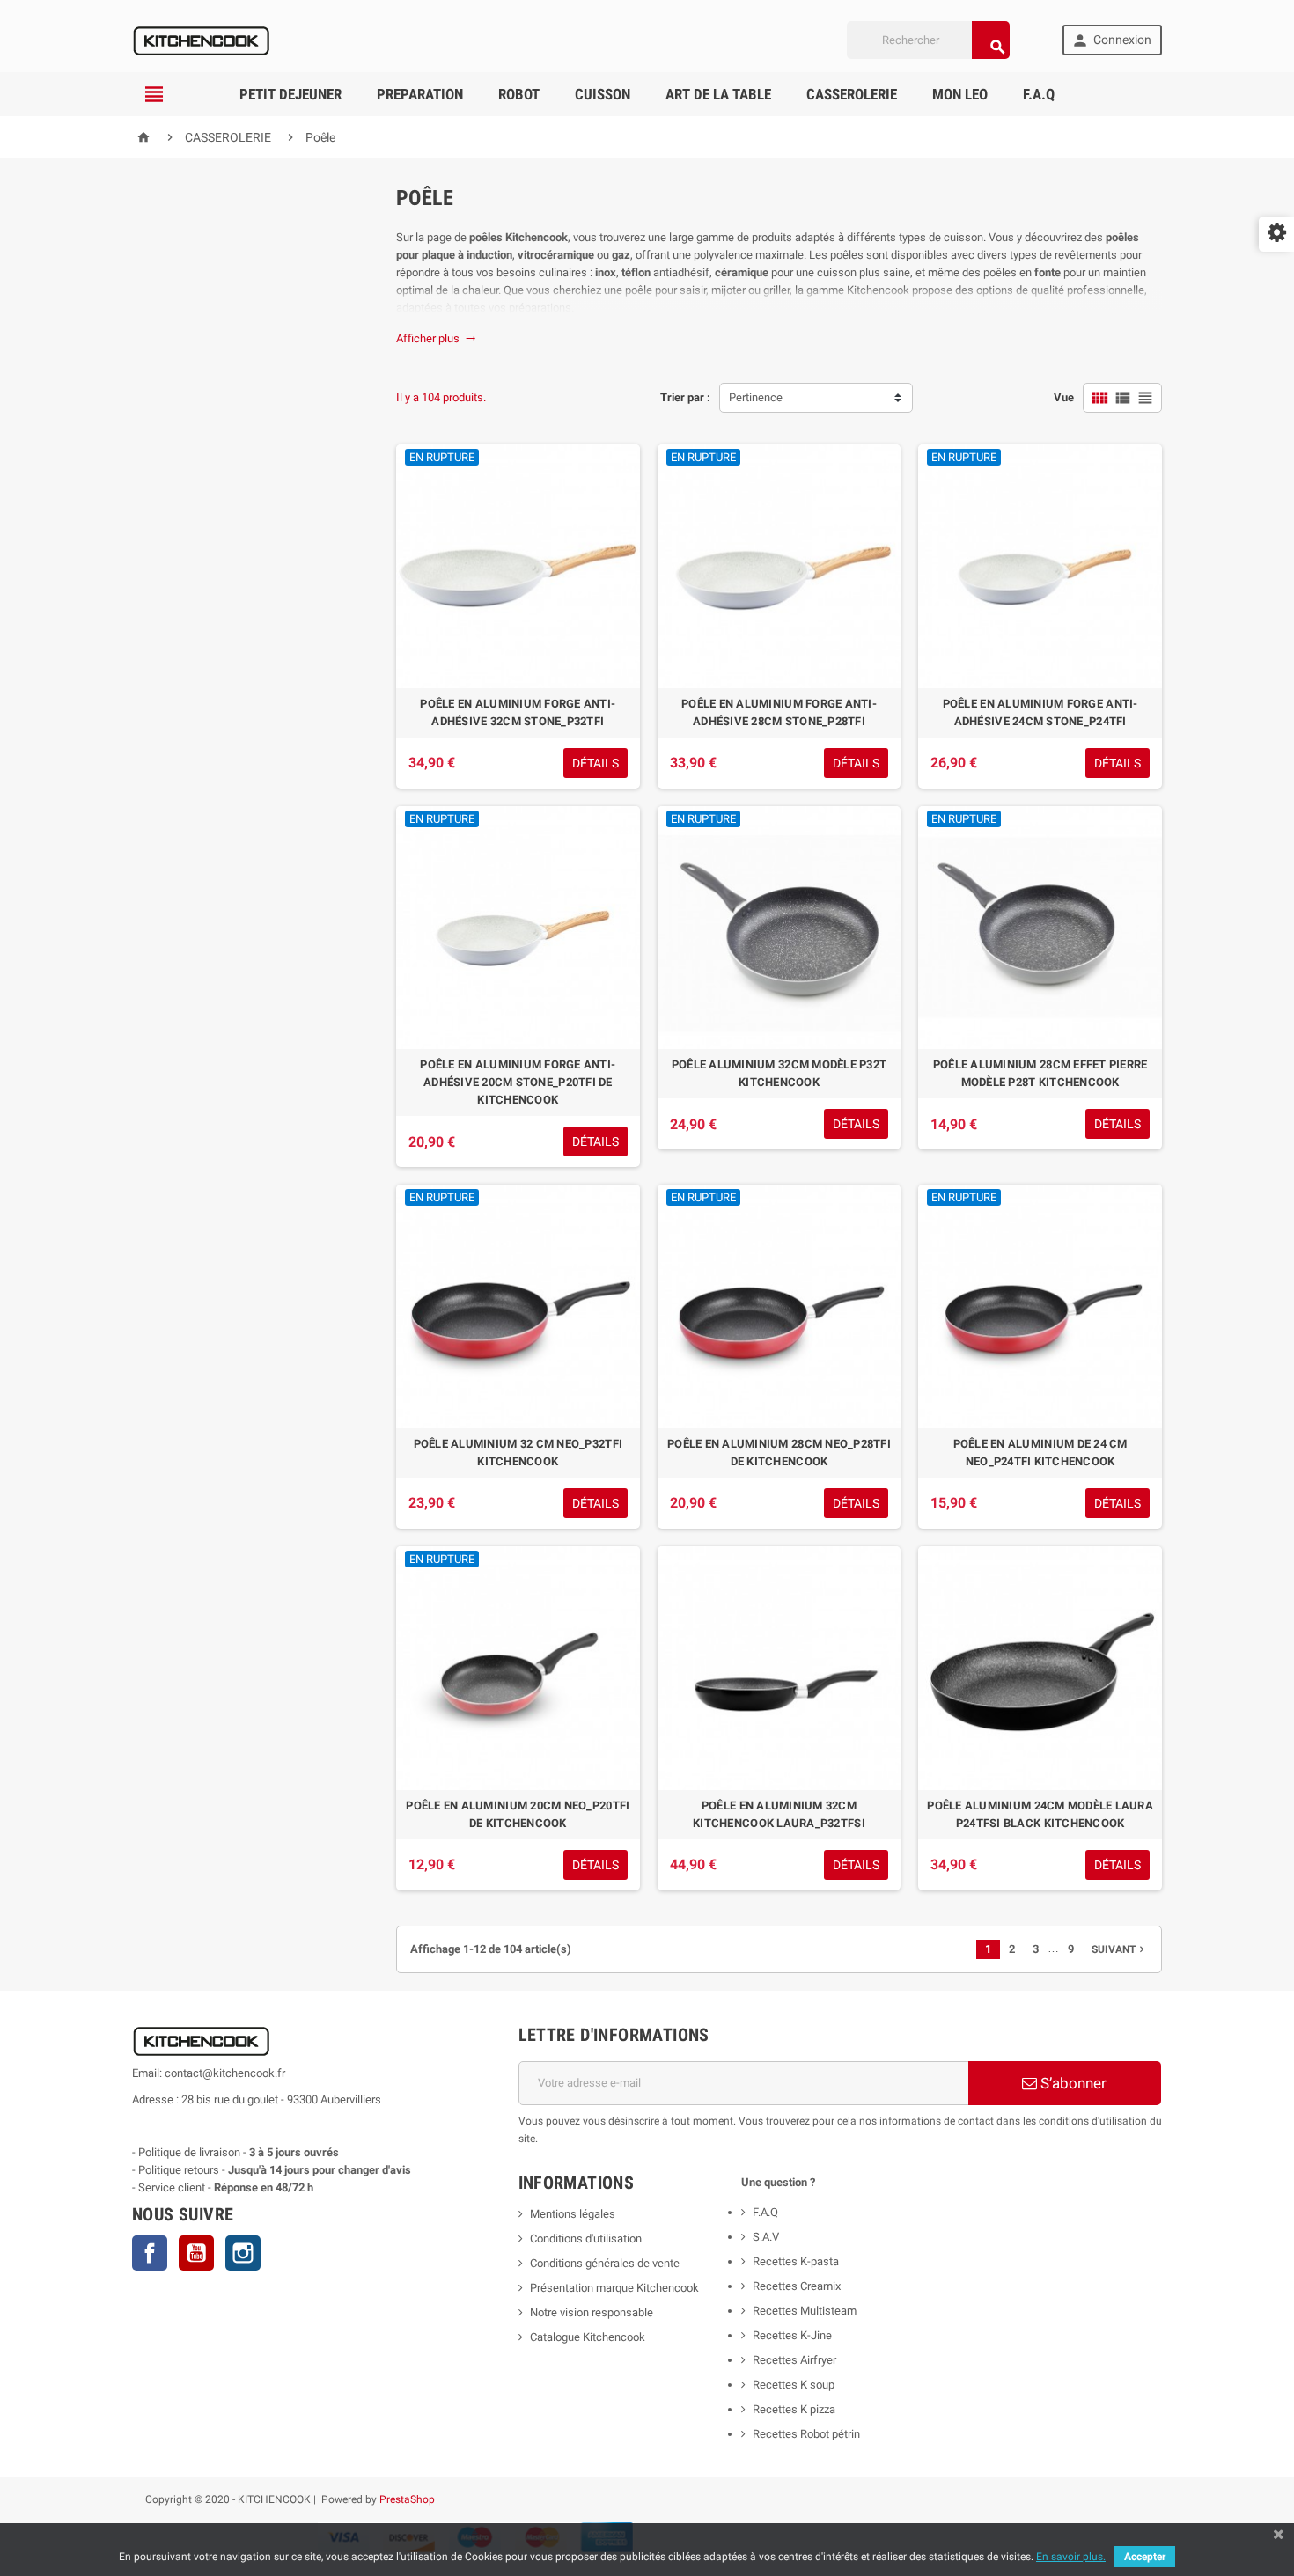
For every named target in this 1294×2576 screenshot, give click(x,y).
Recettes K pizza (794, 2409)
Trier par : (685, 397)
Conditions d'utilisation (586, 2238)
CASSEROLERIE (852, 94)
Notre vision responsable (592, 2312)
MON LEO (960, 94)
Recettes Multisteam (805, 2311)
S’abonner (1072, 2083)
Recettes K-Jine (794, 2335)
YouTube (196, 2253)
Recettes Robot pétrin (806, 2434)
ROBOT (519, 94)
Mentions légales (573, 2214)
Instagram (243, 2253)
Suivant (1120, 1949)
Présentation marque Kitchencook (614, 2288)
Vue (1064, 397)
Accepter (1145, 2557)
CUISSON (603, 94)
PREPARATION (420, 94)
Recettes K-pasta (797, 2261)
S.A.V (766, 2237)
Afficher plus (436, 338)
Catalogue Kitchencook (588, 2337)
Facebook (150, 2253)
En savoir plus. (1071, 2557)
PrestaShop (407, 2499)
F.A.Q (1039, 94)
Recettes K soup (794, 2385)
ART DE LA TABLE (718, 94)
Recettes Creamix (798, 2286)
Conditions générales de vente (605, 2263)
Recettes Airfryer (794, 2360)
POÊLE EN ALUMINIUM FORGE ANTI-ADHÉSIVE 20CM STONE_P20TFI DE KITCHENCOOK (518, 1082)
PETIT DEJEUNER (290, 94)
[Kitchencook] (202, 39)
